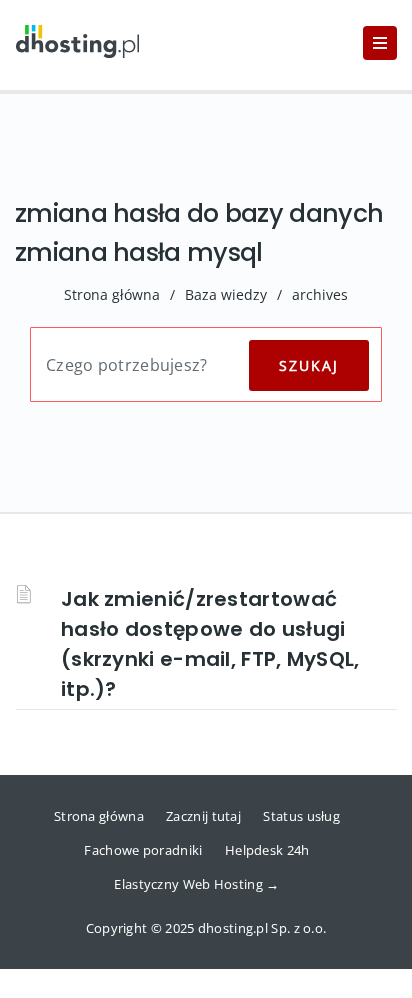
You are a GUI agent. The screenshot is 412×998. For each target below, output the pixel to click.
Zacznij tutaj (203, 816)
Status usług (301, 816)
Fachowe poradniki (143, 850)
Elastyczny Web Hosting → (196, 884)
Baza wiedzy (226, 294)
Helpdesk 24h (267, 850)
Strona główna (112, 294)
